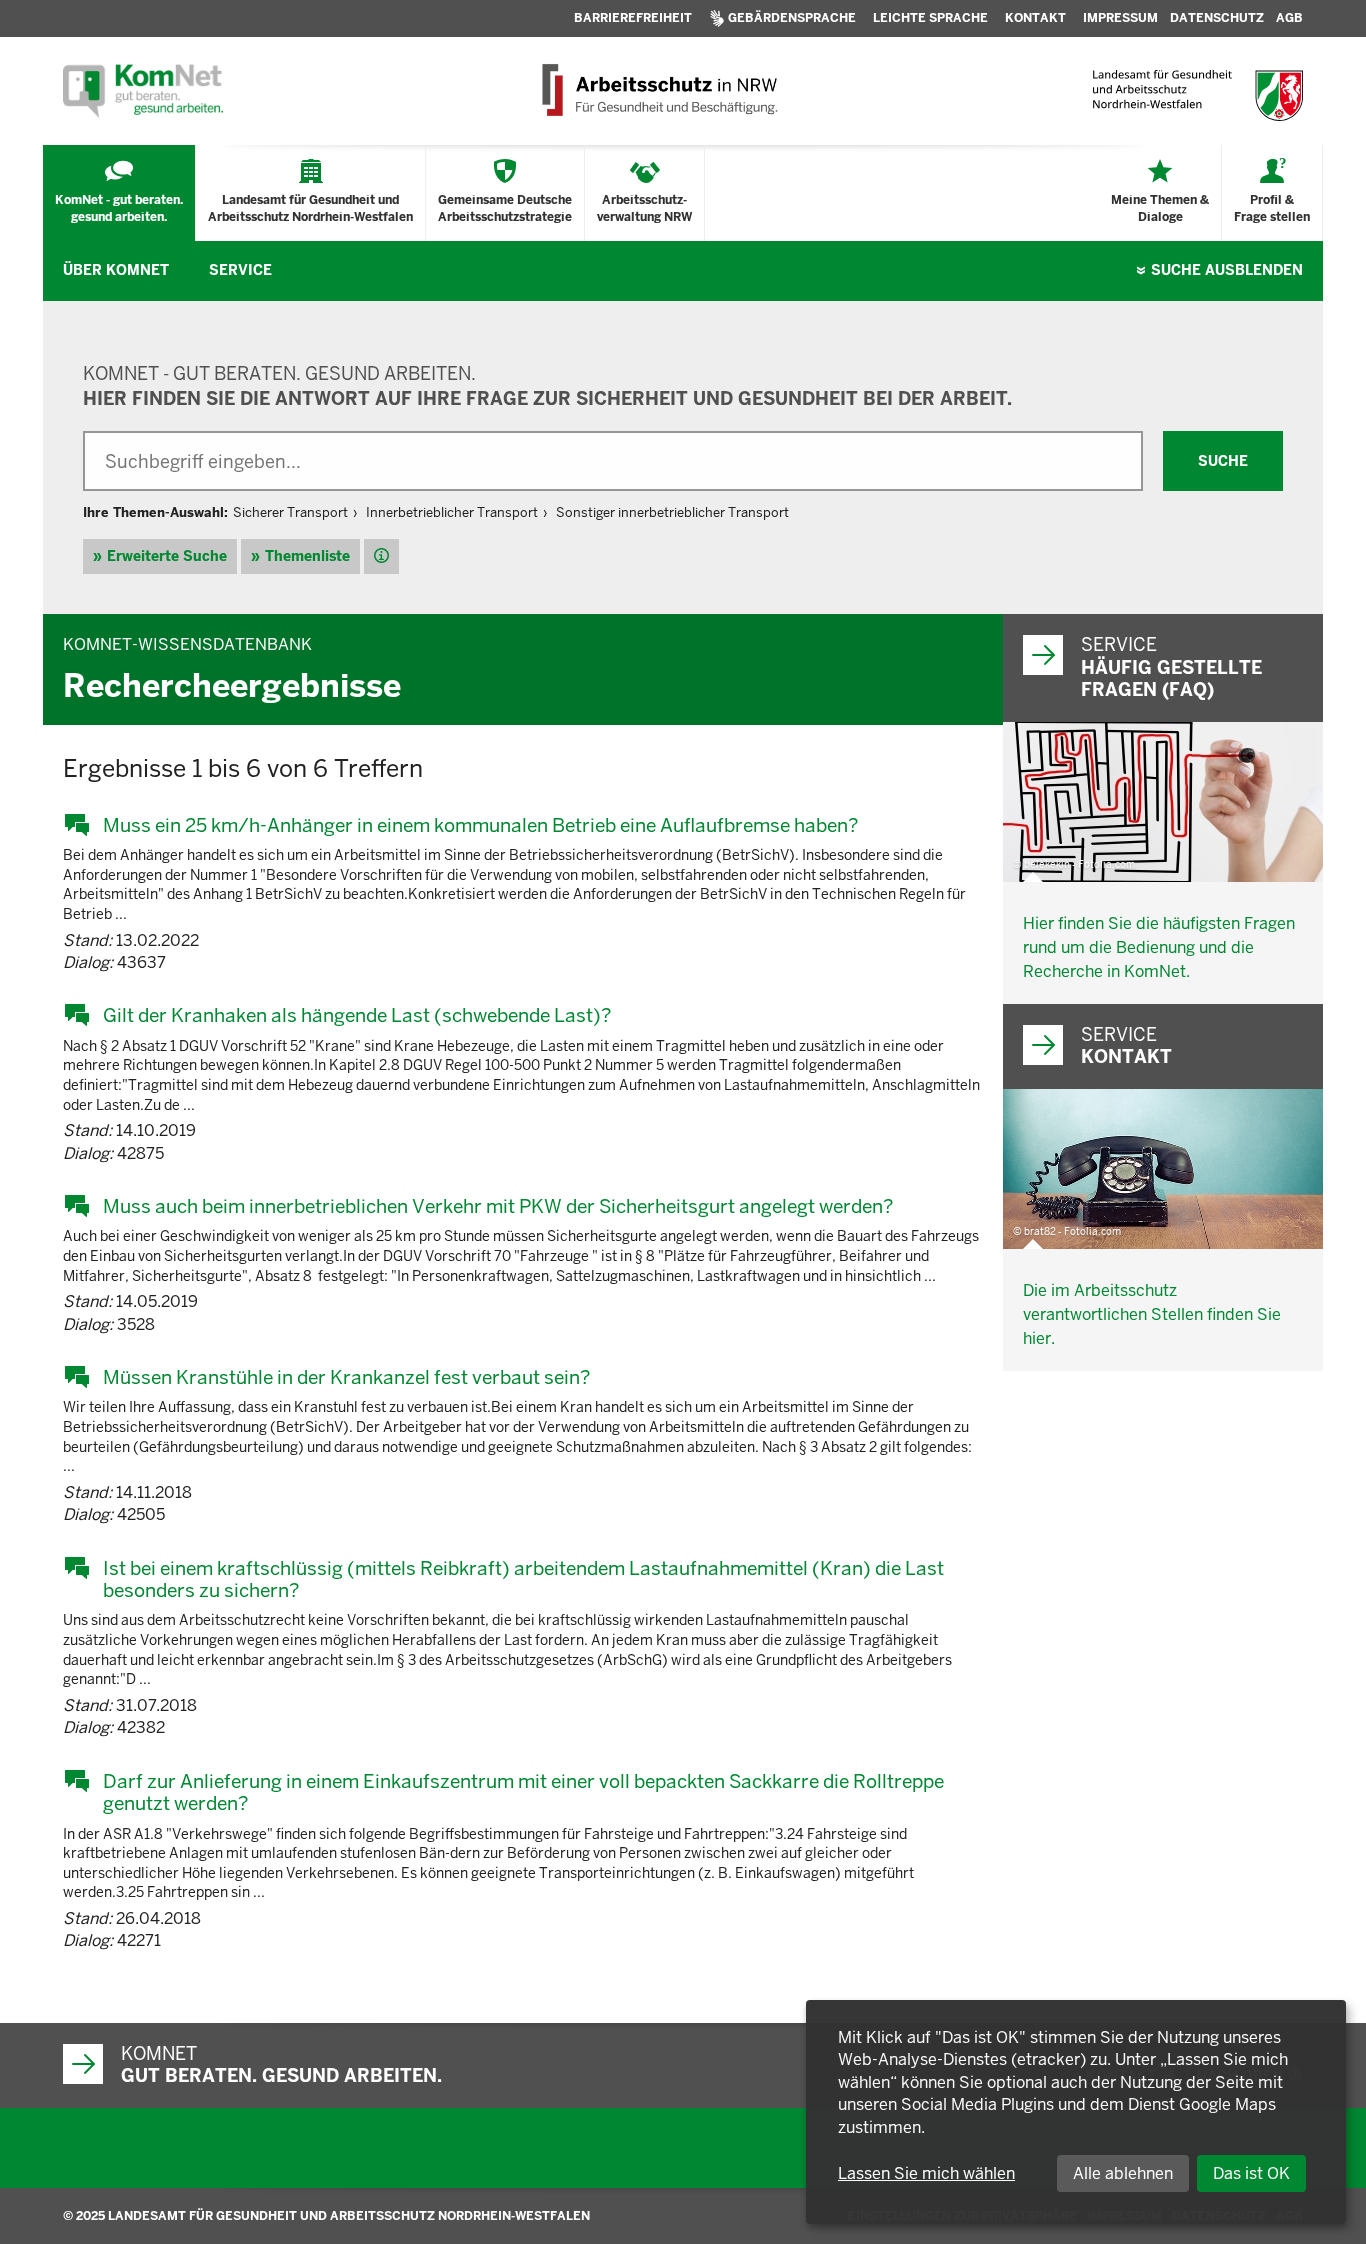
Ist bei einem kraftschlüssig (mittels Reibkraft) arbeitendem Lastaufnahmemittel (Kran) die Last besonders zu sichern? (523, 1579)
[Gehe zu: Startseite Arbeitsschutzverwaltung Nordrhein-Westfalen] (658, 91)
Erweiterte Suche (167, 556)
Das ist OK (1251, 2173)
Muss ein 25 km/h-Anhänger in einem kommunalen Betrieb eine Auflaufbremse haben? (480, 825)
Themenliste (307, 556)
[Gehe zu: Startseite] (143, 91)
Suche (1227, 270)
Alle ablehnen (1123, 2173)
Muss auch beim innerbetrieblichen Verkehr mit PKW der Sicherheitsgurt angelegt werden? (498, 1206)
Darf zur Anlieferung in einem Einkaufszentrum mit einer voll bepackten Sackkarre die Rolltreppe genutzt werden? (523, 1792)
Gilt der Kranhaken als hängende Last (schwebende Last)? (357, 1015)
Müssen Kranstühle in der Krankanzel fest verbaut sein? (346, 1377)
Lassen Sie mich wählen (926, 2173)
